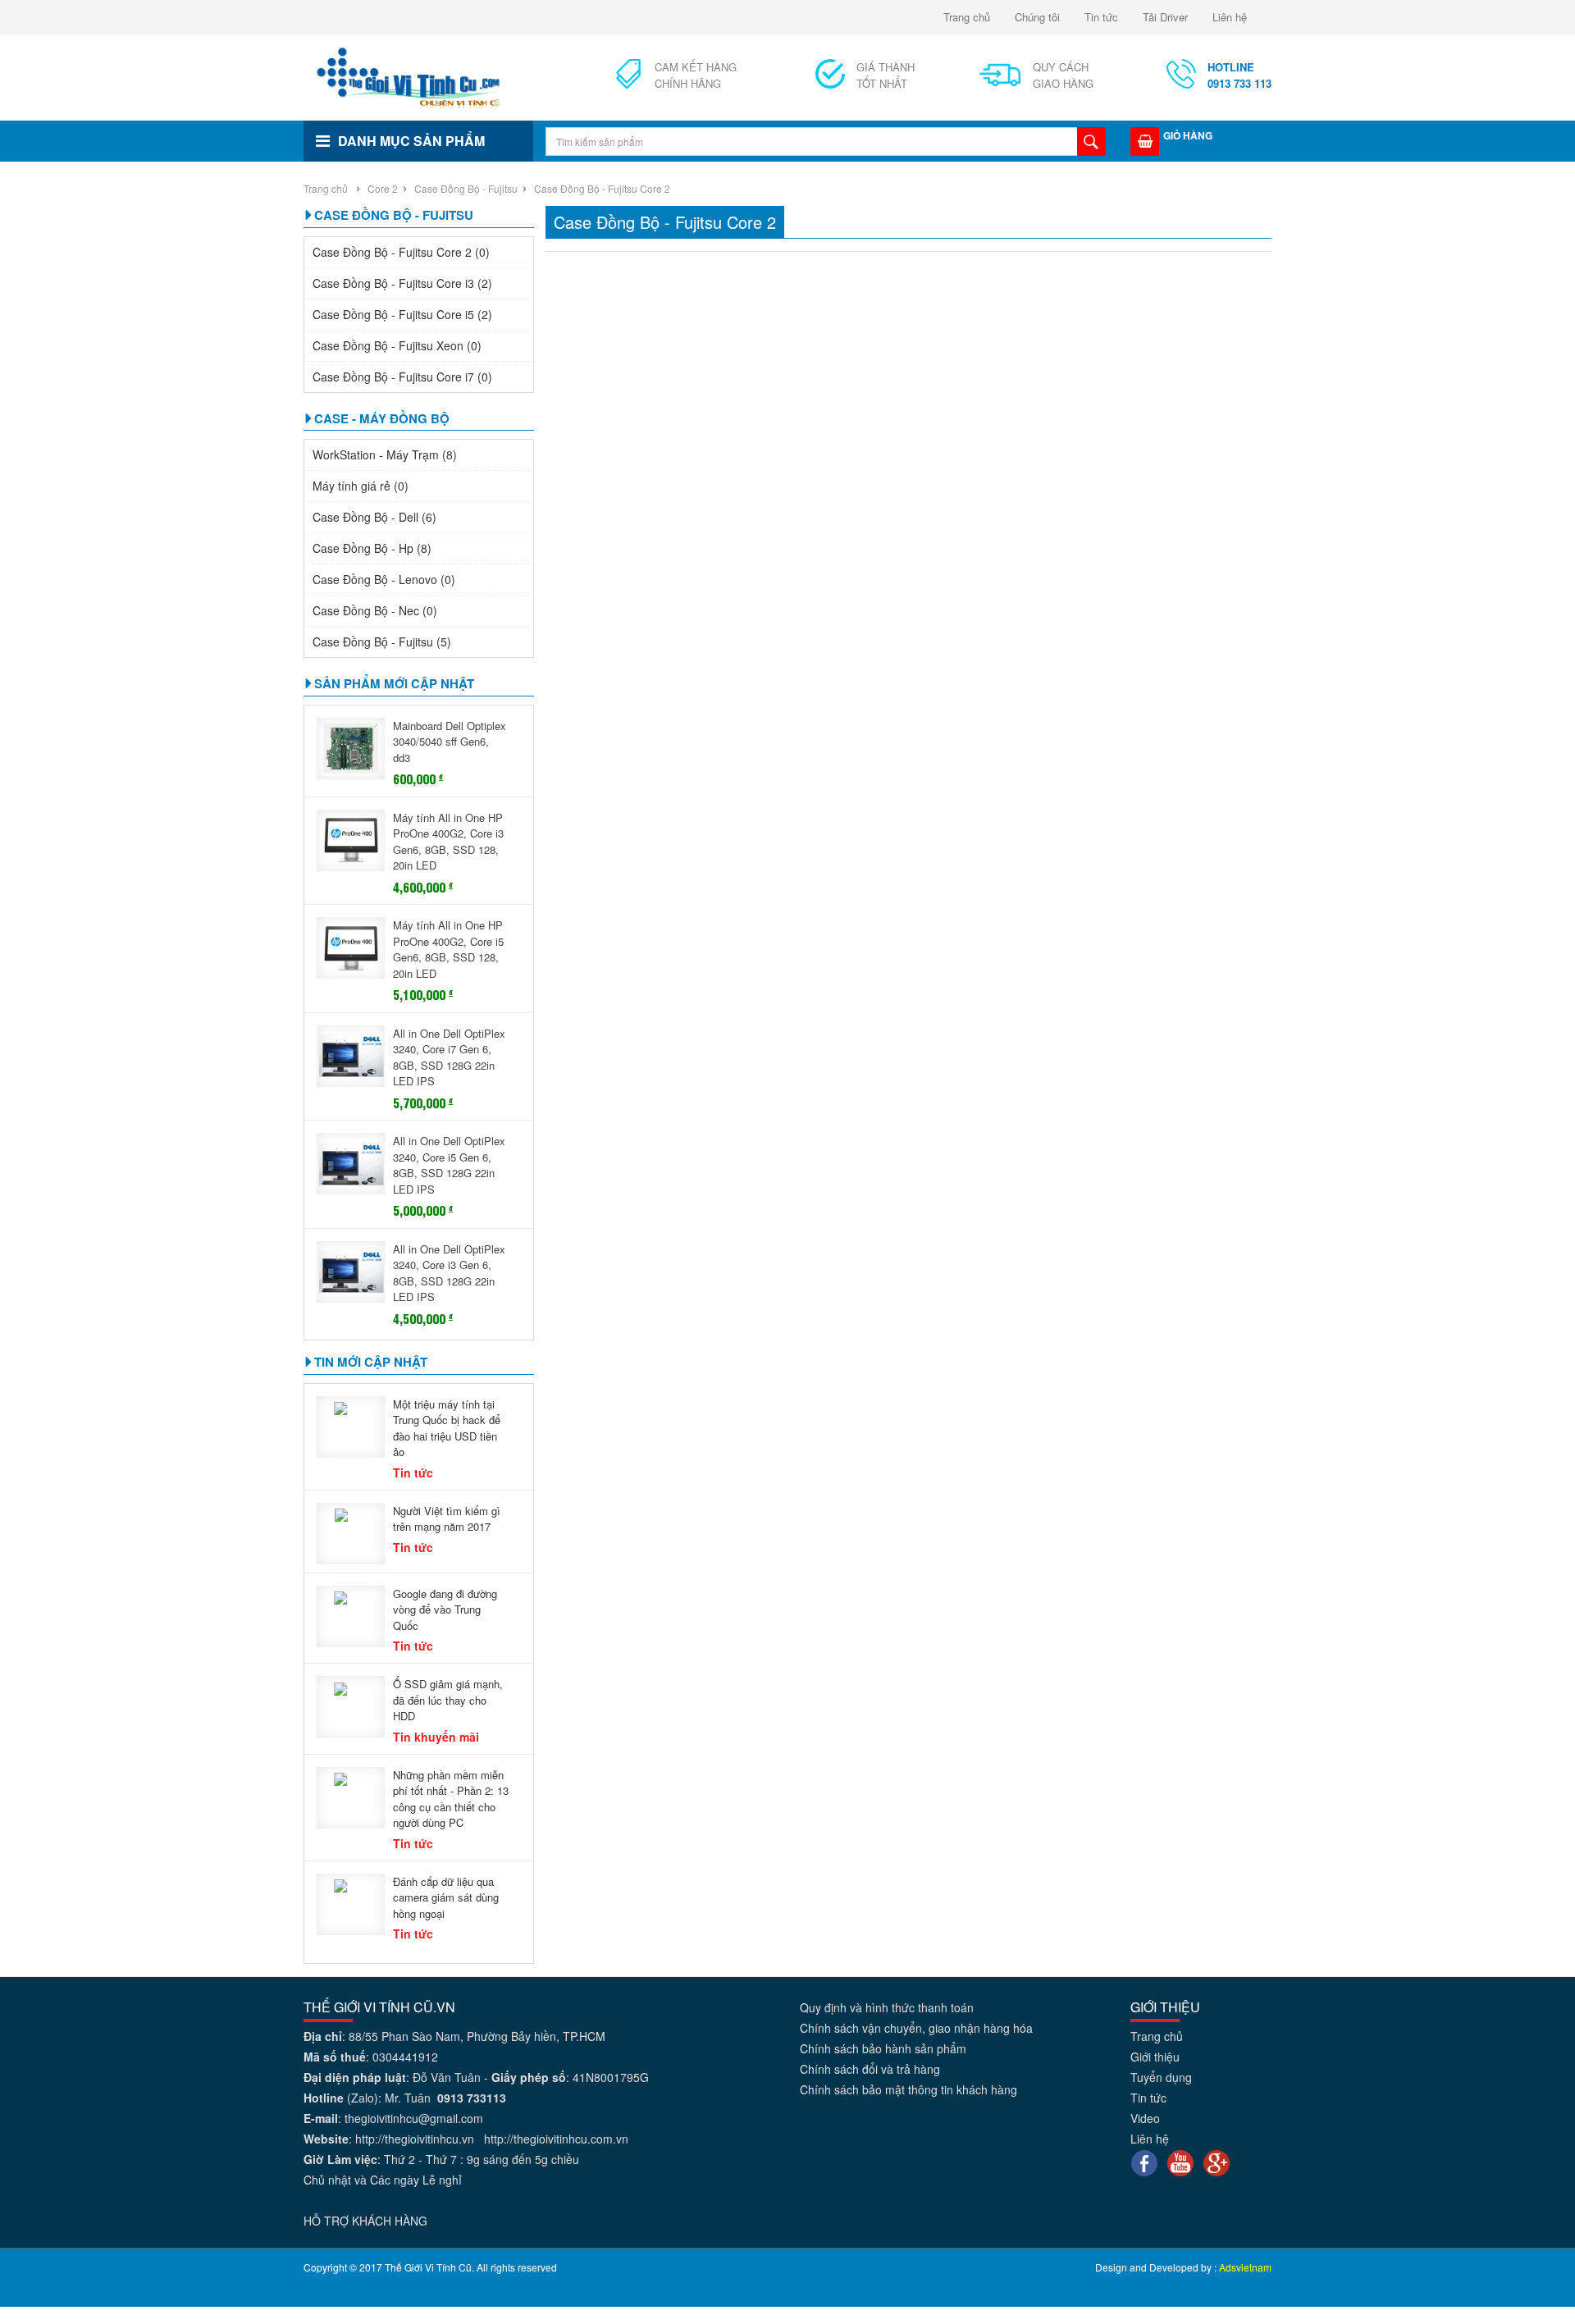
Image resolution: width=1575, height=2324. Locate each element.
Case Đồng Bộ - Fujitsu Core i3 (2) (402, 283)
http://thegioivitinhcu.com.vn (556, 2139)
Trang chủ (967, 17)
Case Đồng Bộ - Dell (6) (374, 517)
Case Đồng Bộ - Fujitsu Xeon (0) (397, 345)
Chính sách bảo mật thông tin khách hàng (908, 2089)
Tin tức (1101, 17)
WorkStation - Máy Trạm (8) (385, 454)
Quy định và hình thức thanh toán (887, 2007)
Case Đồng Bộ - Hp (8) (372, 548)
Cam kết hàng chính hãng (696, 75)
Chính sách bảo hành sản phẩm (883, 2048)
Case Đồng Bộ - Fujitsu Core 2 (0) (401, 252)
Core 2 (383, 188)
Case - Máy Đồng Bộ (382, 418)
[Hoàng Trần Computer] (409, 75)
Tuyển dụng (1161, 2077)
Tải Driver (1165, 17)
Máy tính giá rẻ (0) (361, 486)
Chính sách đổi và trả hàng (870, 2069)
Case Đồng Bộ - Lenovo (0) (384, 579)
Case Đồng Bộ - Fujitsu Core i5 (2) (402, 314)
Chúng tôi (1037, 17)
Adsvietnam (1245, 2267)
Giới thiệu (1155, 2057)
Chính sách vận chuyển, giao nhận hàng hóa (916, 2028)
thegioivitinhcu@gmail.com (414, 2118)
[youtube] (1180, 2162)
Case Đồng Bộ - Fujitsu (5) (382, 641)
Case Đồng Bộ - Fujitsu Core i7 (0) (402, 377)
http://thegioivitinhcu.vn (415, 2139)
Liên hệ (1230, 17)
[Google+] (1217, 2162)
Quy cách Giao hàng (1063, 75)
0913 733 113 (1239, 75)
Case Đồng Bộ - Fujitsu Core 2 (602, 188)
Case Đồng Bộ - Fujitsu (465, 188)
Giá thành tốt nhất (886, 75)
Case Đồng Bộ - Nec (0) (375, 610)
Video (1145, 2118)
